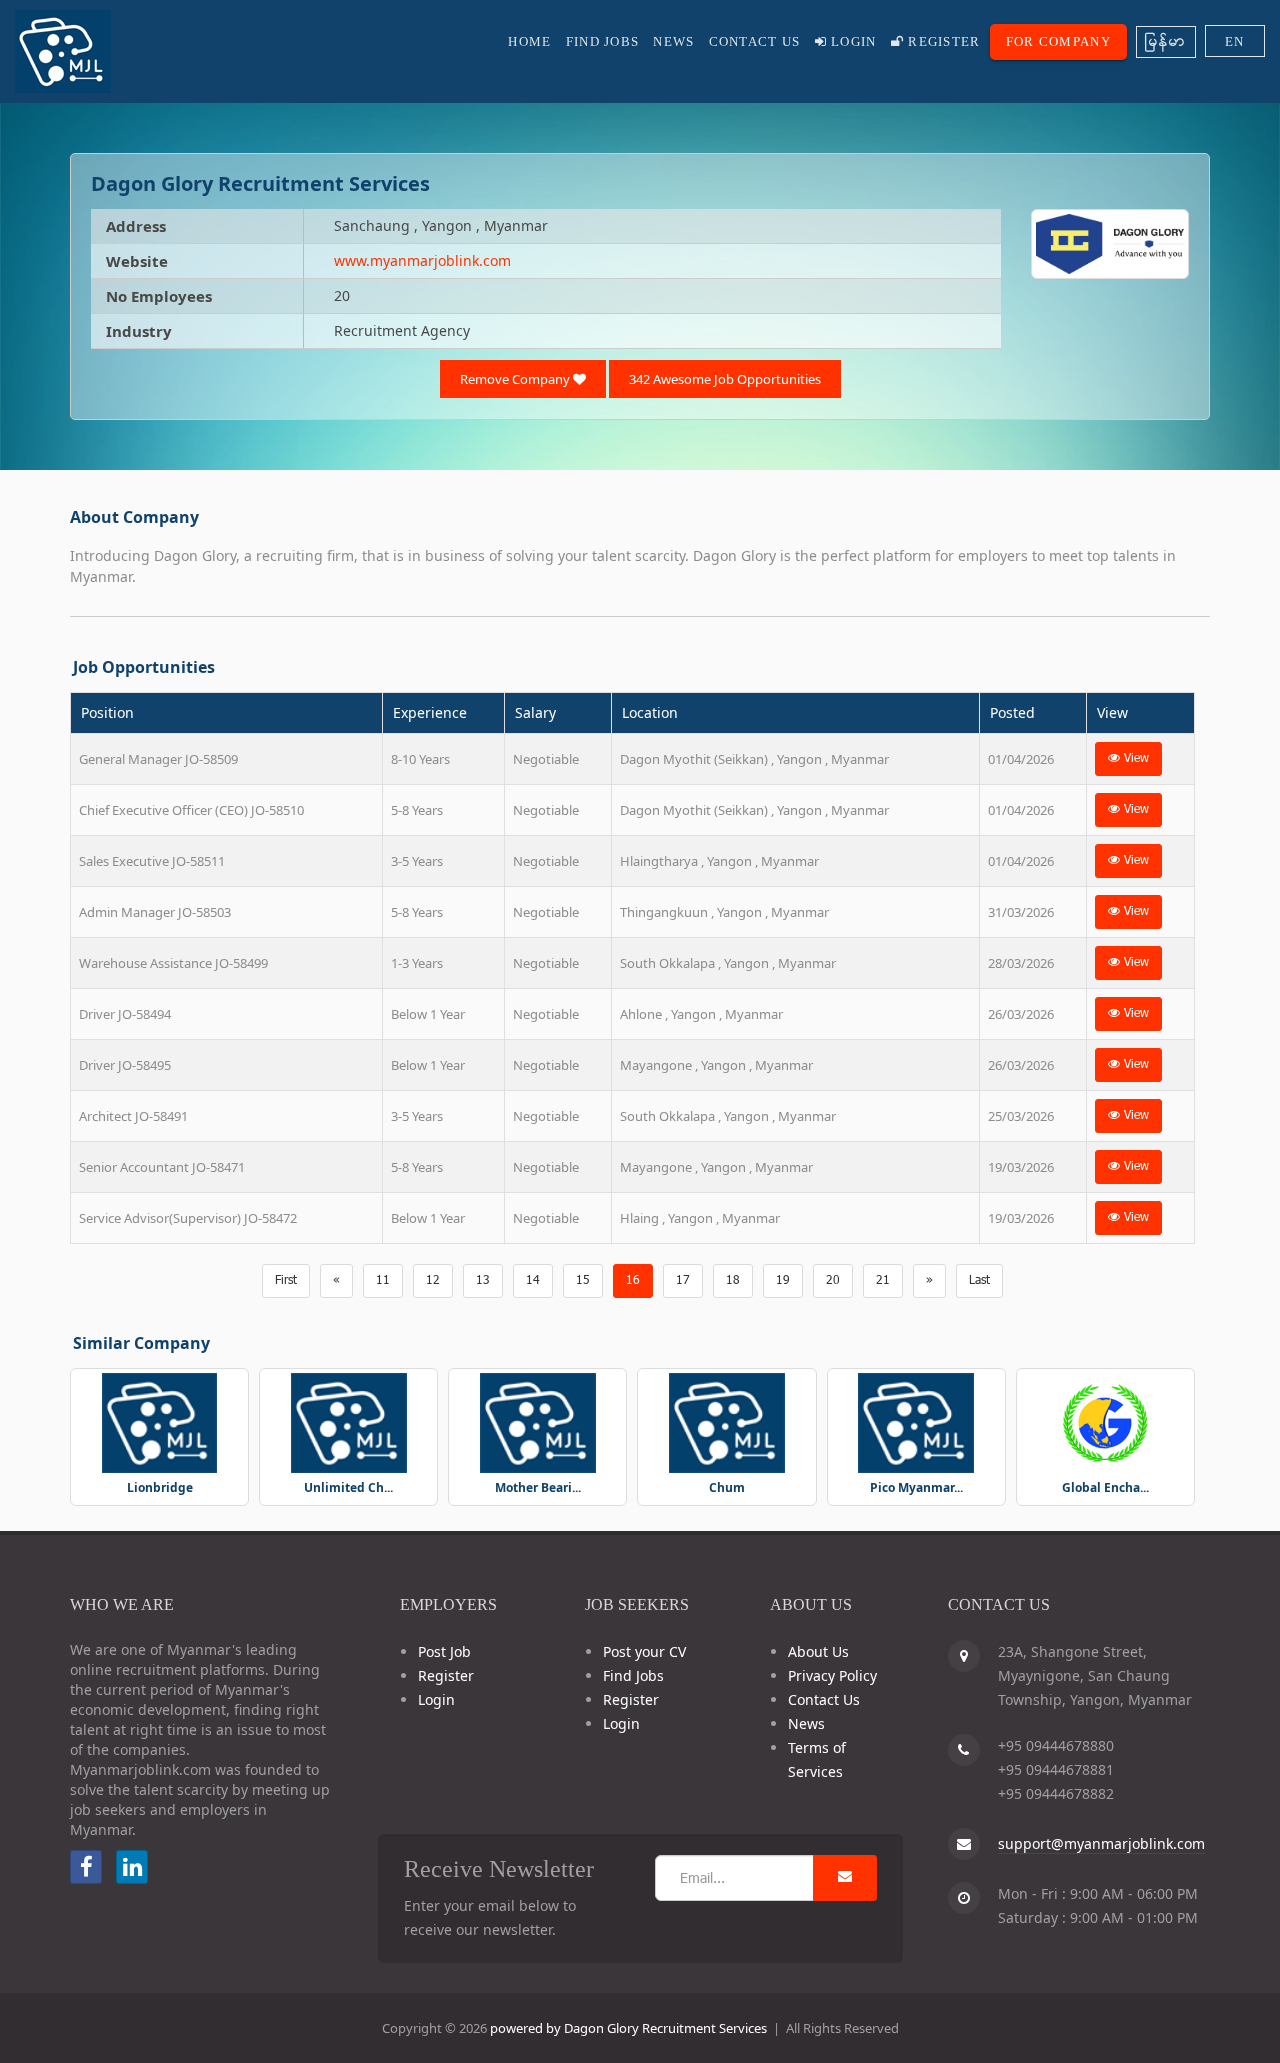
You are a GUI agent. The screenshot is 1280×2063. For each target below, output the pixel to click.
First (286, 1281)
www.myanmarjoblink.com (422, 260)
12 (433, 1281)
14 (533, 1281)
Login (852, 41)
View (1134, 759)
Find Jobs (603, 41)
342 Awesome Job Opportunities (725, 379)
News (673, 41)
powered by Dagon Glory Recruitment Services (628, 2028)
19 (783, 1281)
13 (483, 1281)
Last (979, 1281)
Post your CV (644, 1651)
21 (883, 1281)
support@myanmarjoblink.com (1101, 1843)
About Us (818, 1651)
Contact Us (755, 41)
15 (583, 1281)
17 (683, 1281)
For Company (1058, 41)
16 (633, 1281)
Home (529, 41)
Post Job (444, 1651)
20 (833, 1281)
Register (942, 41)
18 (733, 1281)
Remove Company (516, 379)
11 (383, 1281)
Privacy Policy (832, 1675)
